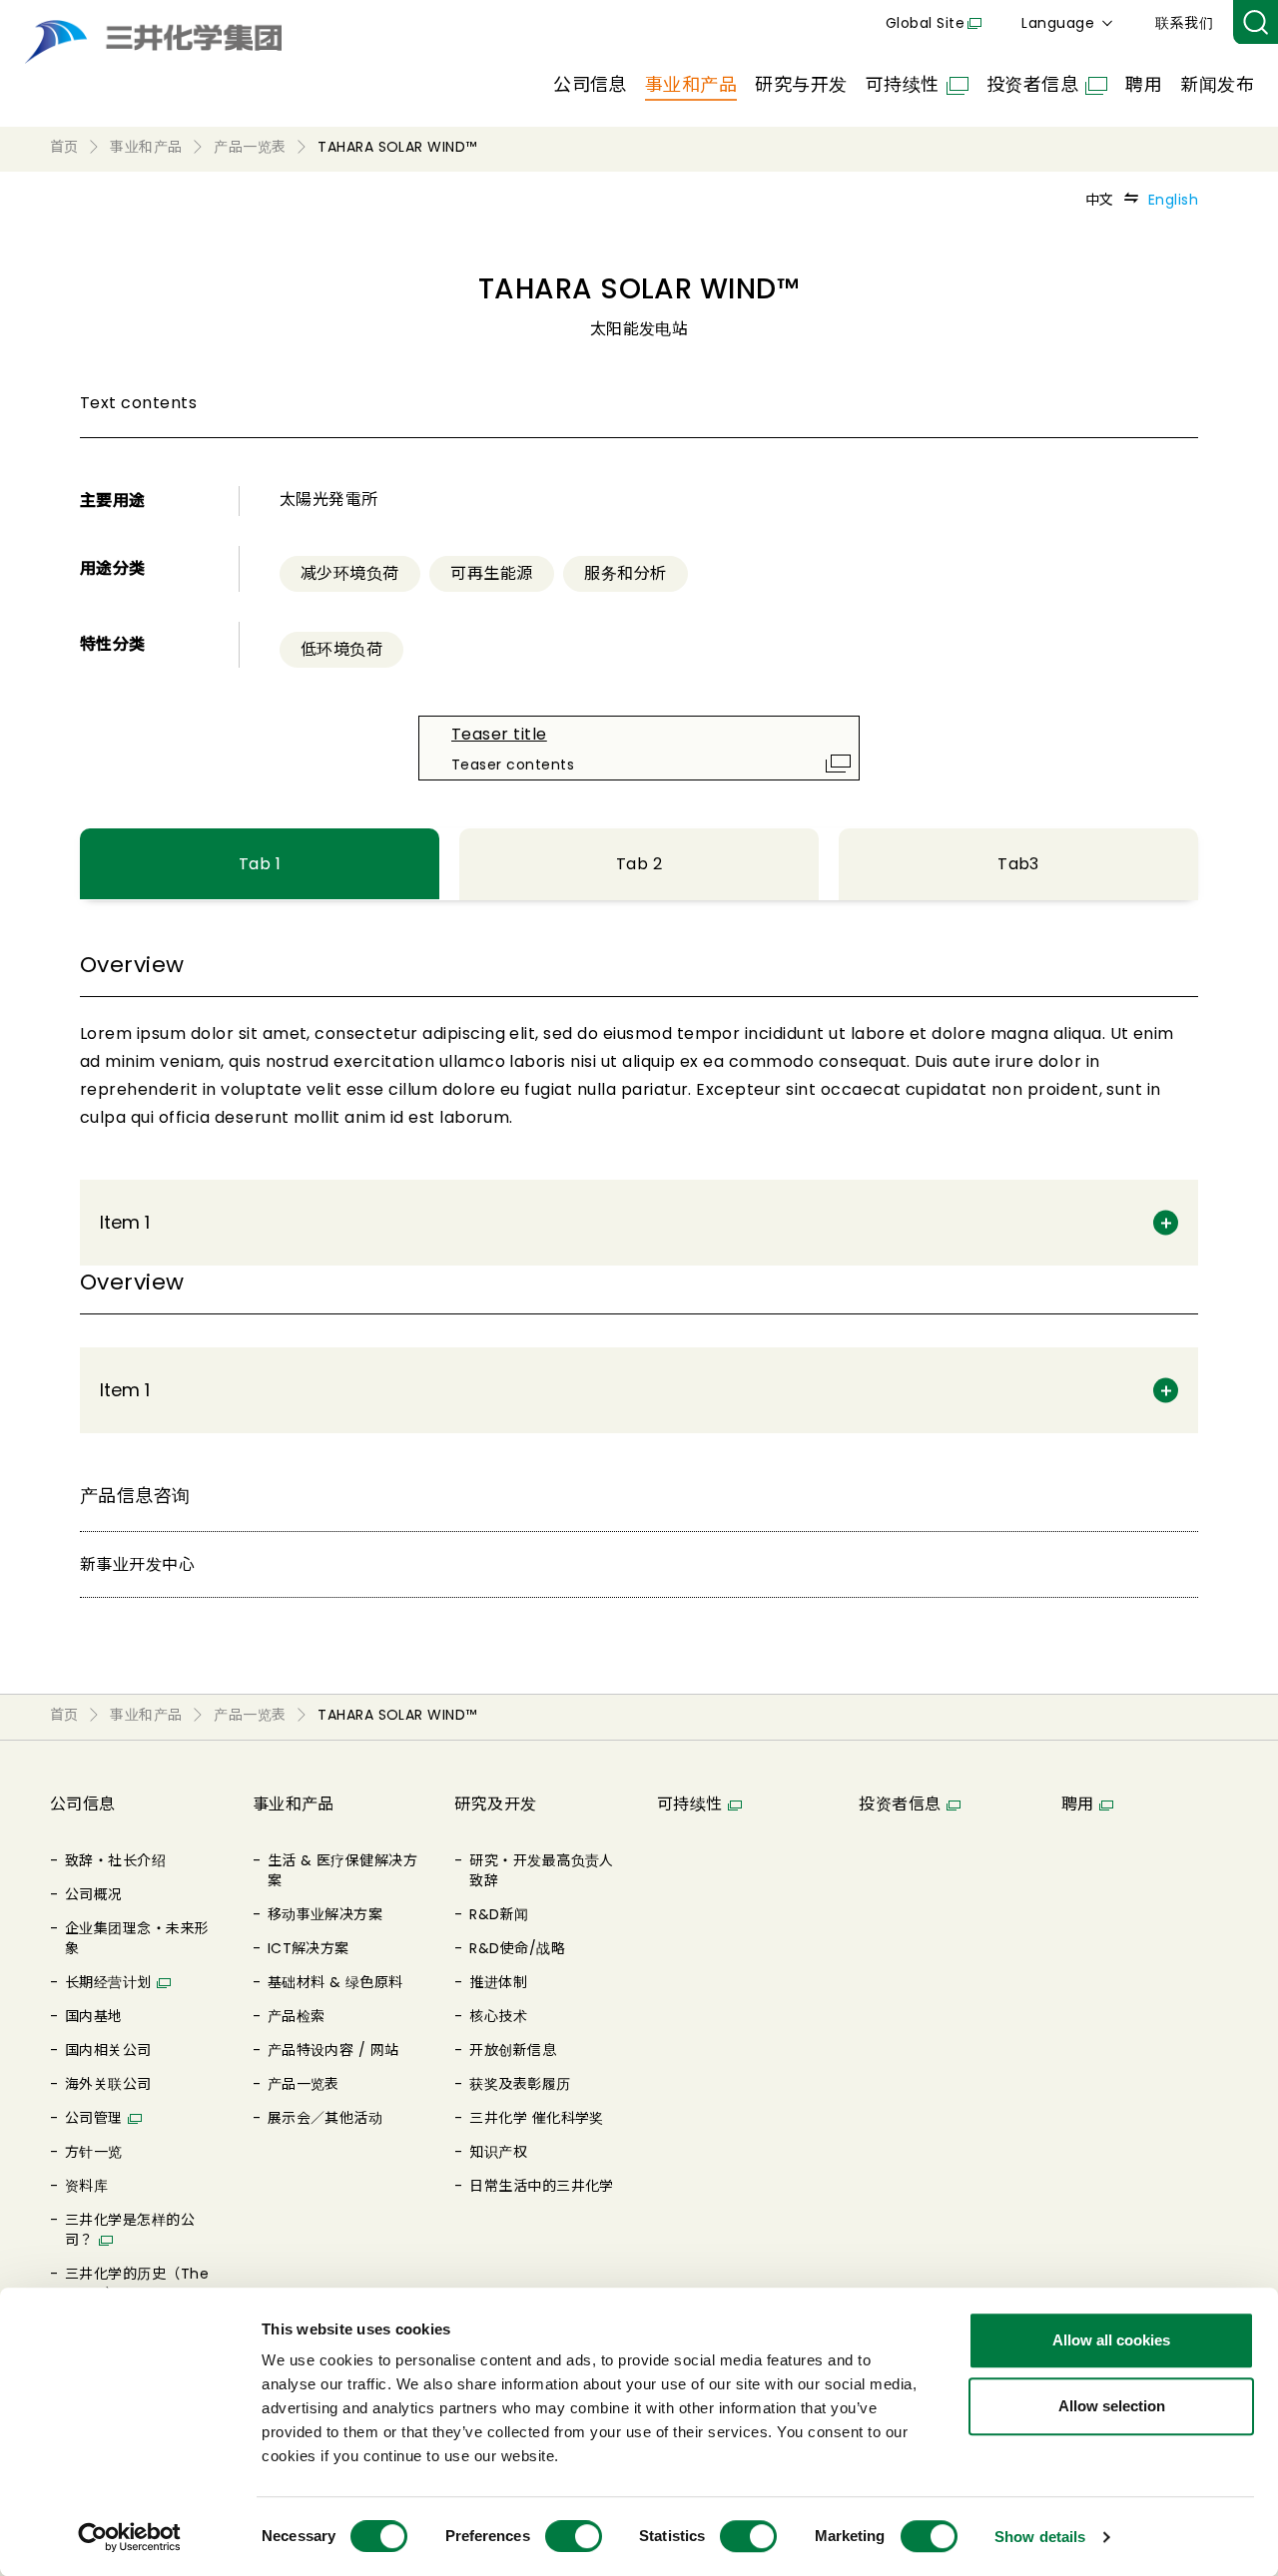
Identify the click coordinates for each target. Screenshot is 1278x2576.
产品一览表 (304, 2084)
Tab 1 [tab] (260, 864)
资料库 (86, 2186)
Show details (1040, 2537)
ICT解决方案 (309, 1948)
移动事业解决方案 (325, 1914)
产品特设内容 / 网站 (333, 2050)
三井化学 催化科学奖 (537, 2118)
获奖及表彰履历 (520, 2084)
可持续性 (903, 84)
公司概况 (94, 1894)
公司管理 (94, 2118)
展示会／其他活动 (325, 2118)
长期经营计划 (108, 1982)
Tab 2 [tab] (639, 864)
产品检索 (297, 2016)
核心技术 (498, 2016)
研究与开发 (801, 84)
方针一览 (94, 2152)
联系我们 (1184, 23)
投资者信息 (1032, 84)
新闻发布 (1217, 84)
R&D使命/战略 (517, 1948)
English (1173, 200)
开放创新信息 (513, 2050)
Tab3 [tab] (1018, 864)
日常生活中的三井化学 (542, 2186)
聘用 (1144, 84)
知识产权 (498, 2152)
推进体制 (498, 1982)
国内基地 (94, 2016)
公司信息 (590, 84)
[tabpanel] (639, 1107)
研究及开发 (495, 1804)
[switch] (574, 2536)
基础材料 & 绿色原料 (335, 1982)
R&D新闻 (499, 1914)
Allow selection (1112, 2406)
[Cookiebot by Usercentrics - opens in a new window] (129, 2537)
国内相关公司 (108, 2050)
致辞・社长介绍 (115, 1860)
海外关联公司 (108, 2084)
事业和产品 (691, 84)
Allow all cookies (1111, 2340)
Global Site (925, 23)
